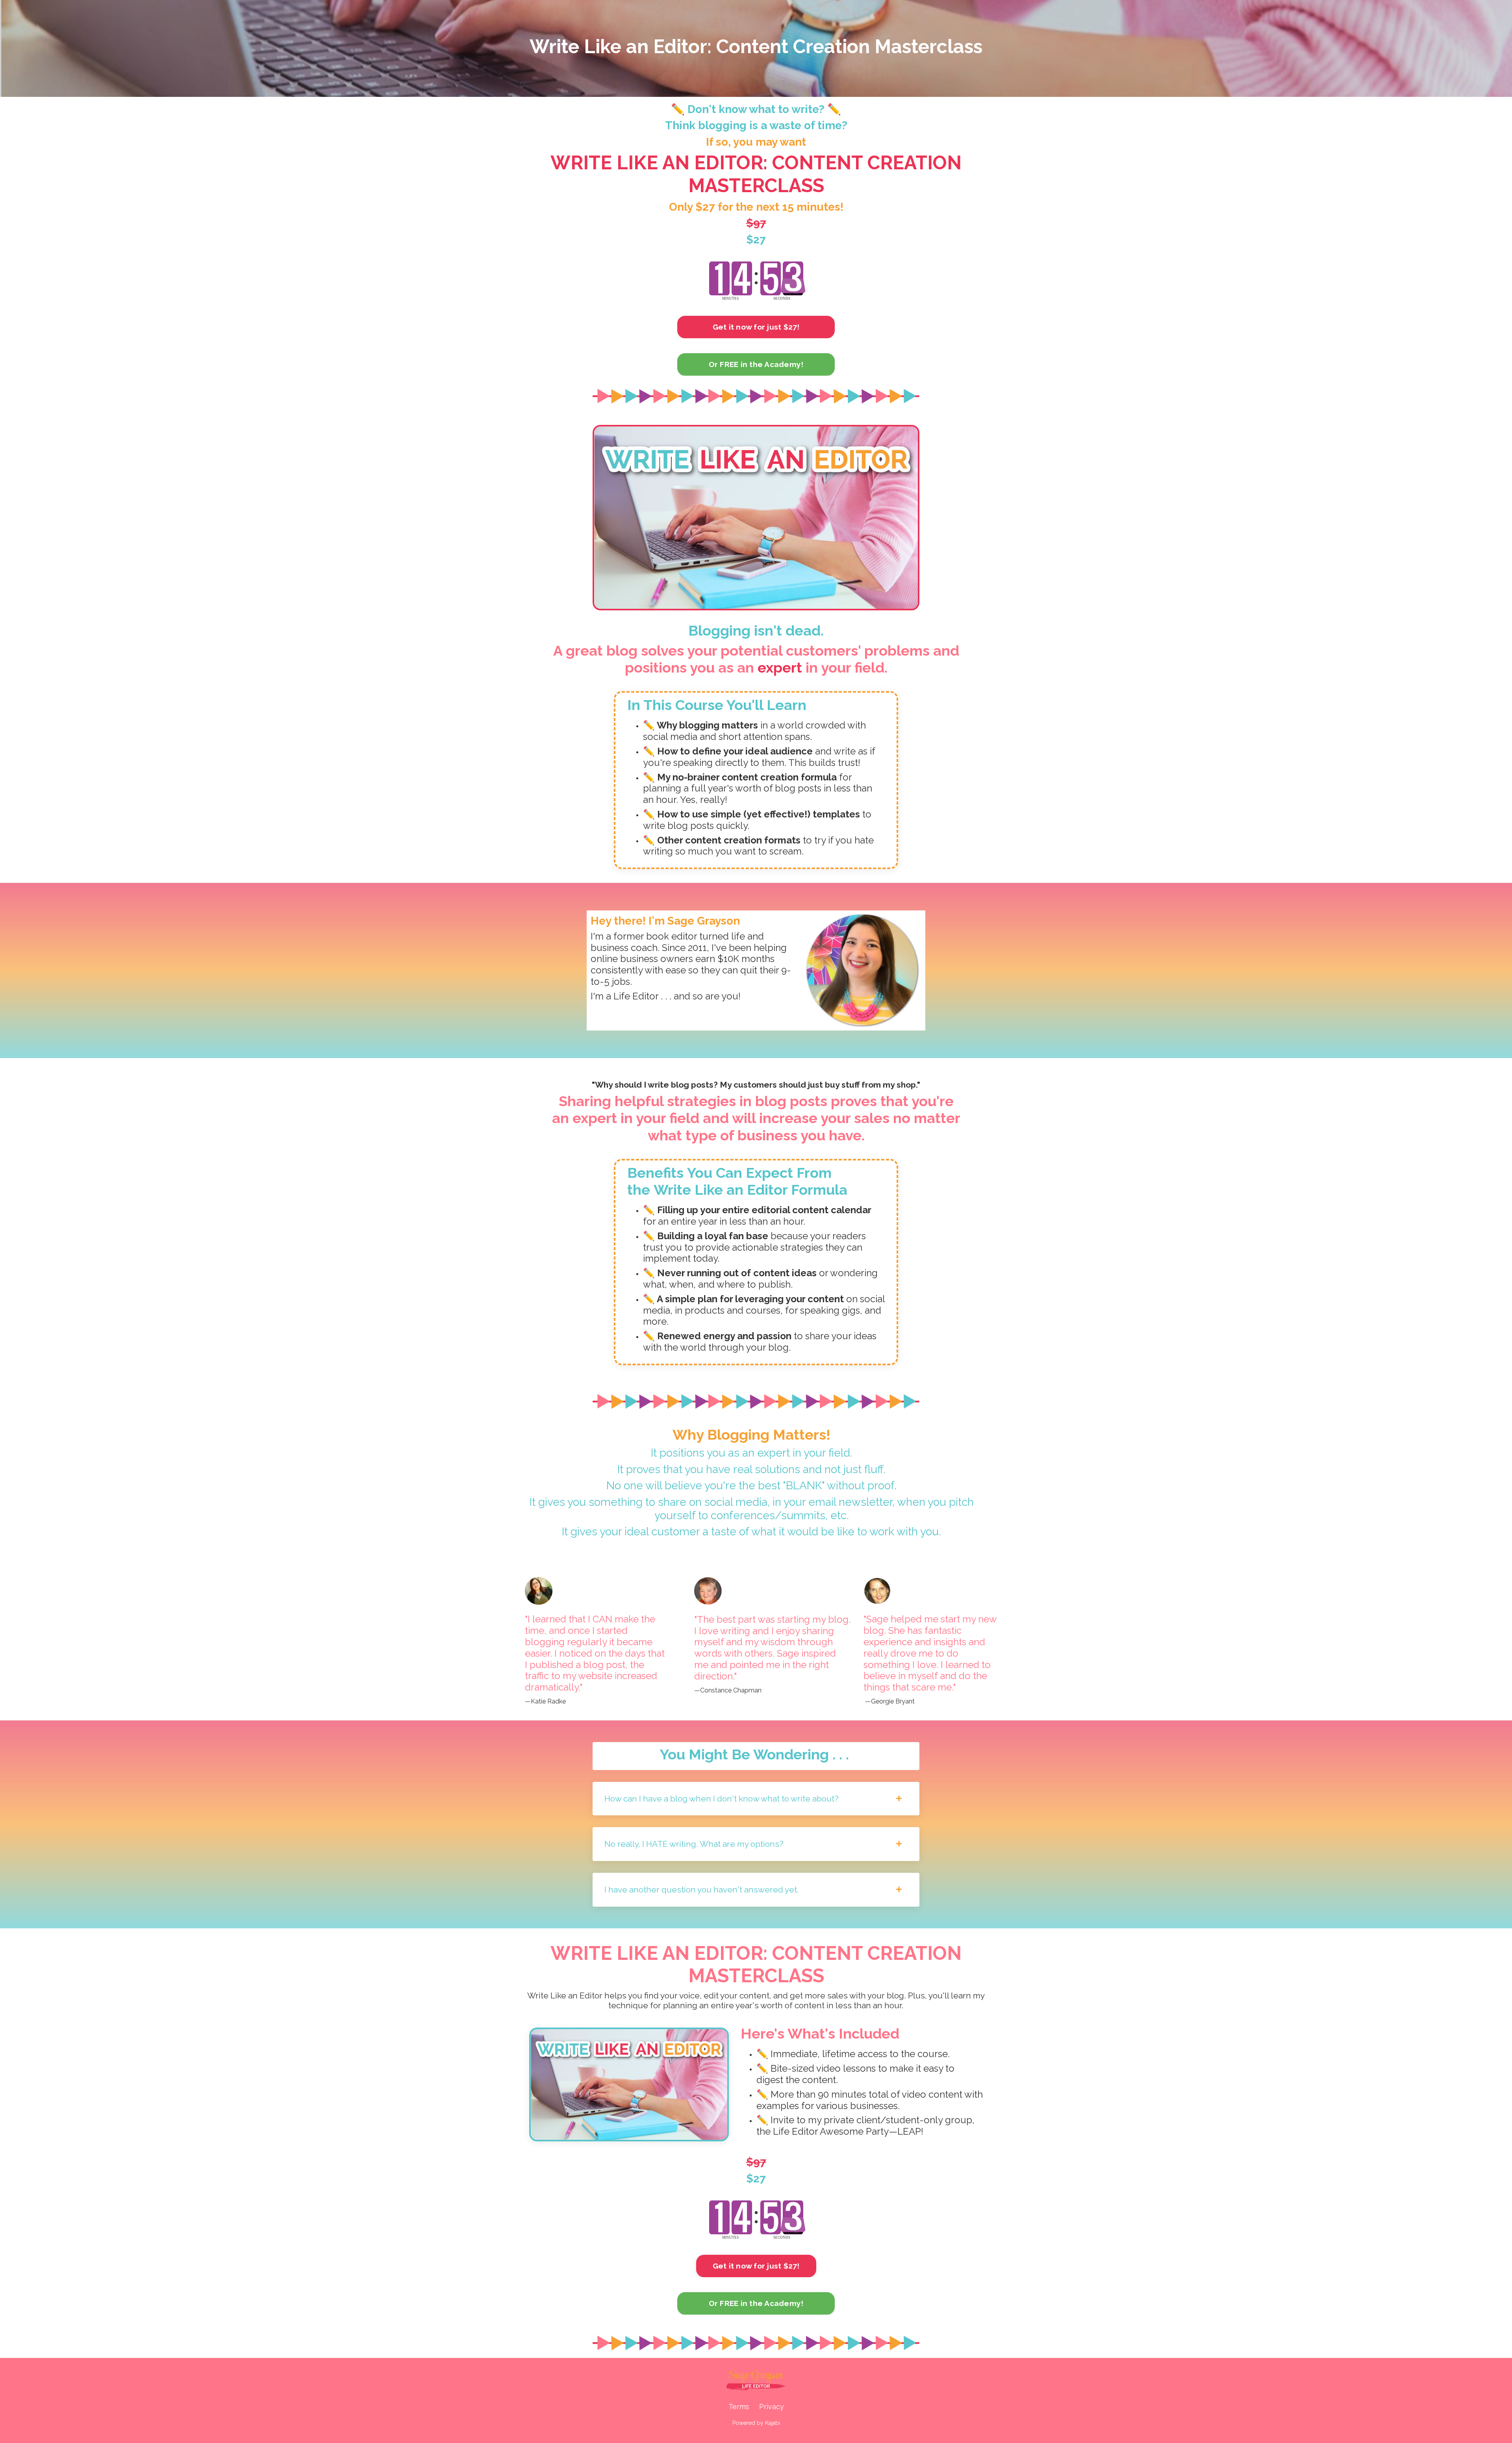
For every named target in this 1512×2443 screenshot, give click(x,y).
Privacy (772, 2407)
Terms (739, 2407)
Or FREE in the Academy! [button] (756, 364)
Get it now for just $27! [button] (756, 327)
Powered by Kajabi (756, 2423)
